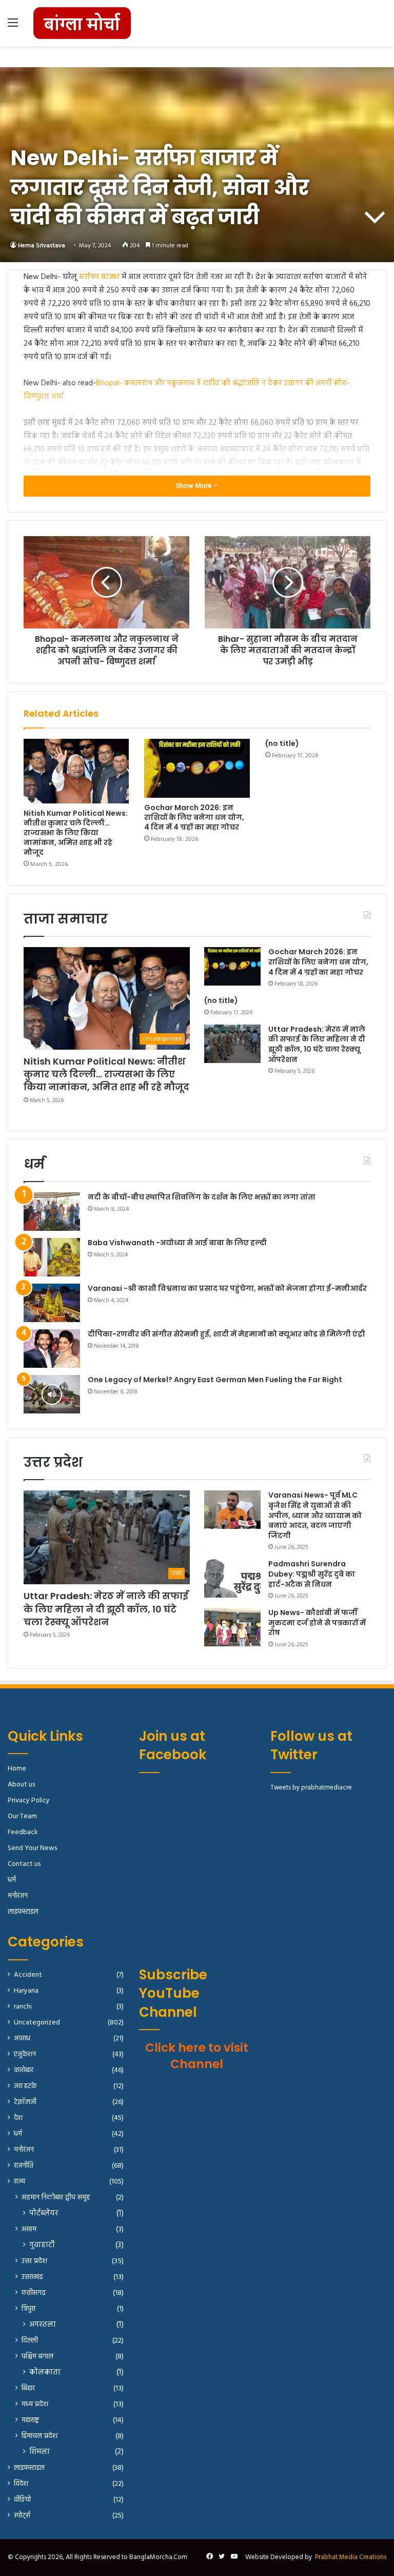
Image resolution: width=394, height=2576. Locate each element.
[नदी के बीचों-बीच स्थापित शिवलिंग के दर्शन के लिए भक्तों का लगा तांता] (52, 1212)
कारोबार (24, 2070)
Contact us (24, 1864)
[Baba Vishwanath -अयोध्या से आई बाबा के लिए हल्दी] (52, 1257)
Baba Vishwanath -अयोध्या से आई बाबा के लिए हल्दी (177, 1243)
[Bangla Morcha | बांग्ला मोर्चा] (82, 23)
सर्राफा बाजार (99, 277)
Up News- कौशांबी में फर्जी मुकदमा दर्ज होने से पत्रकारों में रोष (317, 1623)
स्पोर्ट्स (22, 2516)
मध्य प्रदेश (35, 2404)
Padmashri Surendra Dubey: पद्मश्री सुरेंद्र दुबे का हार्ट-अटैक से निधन (312, 1574)
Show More (195, 486)
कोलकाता (45, 2373)
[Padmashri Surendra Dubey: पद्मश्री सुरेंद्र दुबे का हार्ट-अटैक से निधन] (232, 1578)
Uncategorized (37, 2023)
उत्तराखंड (32, 2277)
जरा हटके (25, 2086)
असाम (29, 2229)
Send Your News (32, 1848)
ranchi (23, 2007)
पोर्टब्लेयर (44, 2214)
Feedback (23, 1832)
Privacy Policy (29, 1801)
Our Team (22, 1816)
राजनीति (24, 2166)
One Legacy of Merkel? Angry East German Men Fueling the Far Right (215, 1380)
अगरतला (43, 2325)
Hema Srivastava (42, 246)
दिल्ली (30, 2341)
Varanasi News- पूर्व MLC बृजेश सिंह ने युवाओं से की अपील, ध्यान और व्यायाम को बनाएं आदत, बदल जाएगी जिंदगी (315, 1515)
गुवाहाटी (42, 2245)
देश (18, 2118)
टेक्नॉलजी (25, 2102)
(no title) (282, 743)
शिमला (40, 2452)
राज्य (19, 2182)
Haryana (26, 1991)
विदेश (21, 2484)
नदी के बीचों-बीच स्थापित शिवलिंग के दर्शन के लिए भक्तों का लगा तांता (202, 1197)
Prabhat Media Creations (351, 2557)
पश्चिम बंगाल (37, 2357)
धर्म (12, 1880)
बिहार (28, 2388)
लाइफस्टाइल (23, 1912)
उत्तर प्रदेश (34, 2261)
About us (21, 1785)
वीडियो (22, 2500)
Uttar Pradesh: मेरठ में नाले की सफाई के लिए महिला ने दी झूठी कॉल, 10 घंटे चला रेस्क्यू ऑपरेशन (317, 1044)
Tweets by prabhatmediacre (311, 1788)
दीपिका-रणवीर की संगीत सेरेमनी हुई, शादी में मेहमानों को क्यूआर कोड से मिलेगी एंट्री (226, 1334)
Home (17, 1769)
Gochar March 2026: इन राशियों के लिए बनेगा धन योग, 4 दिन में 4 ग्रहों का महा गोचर (194, 817)
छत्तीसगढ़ (34, 2293)
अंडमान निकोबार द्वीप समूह (56, 2198)
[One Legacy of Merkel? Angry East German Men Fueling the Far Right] (52, 1394)
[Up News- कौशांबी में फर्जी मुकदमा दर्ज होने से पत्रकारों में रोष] (232, 1627)
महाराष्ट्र (30, 2420)
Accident (28, 1975)
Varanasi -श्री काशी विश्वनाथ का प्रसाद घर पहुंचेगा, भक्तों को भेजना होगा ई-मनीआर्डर (227, 1288)
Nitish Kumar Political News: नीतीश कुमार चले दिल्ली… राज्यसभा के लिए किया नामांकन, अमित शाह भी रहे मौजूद (76, 833)
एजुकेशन (25, 2054)
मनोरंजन (18, 1896)
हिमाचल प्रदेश (40, 2436)
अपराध (22, 2039)
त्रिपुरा (28, 2309)
